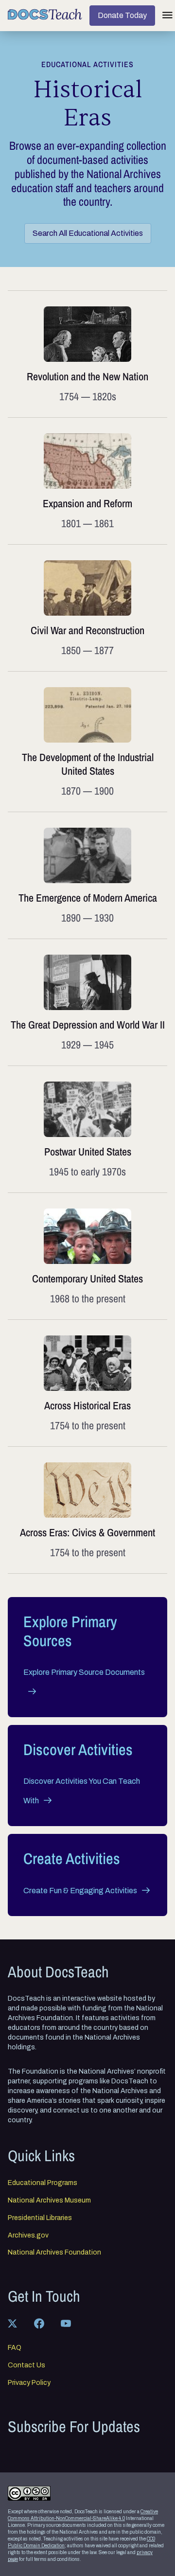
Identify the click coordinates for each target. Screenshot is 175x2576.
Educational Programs (43, 2183)
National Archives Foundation (54, 2253)
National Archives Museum (49, 2201)
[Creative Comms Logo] (29, 2493)
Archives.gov (28, 2236)
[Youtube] (66, 2323)
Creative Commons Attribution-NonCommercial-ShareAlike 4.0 (83, 2515)
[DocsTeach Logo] (45, 14)
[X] (12, 2323)
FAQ (15, 2348)
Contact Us (26, 2365)
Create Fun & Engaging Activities (80, 1891)
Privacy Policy (29, 2383)
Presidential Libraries (40, 2218)
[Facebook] (39, 2323)
